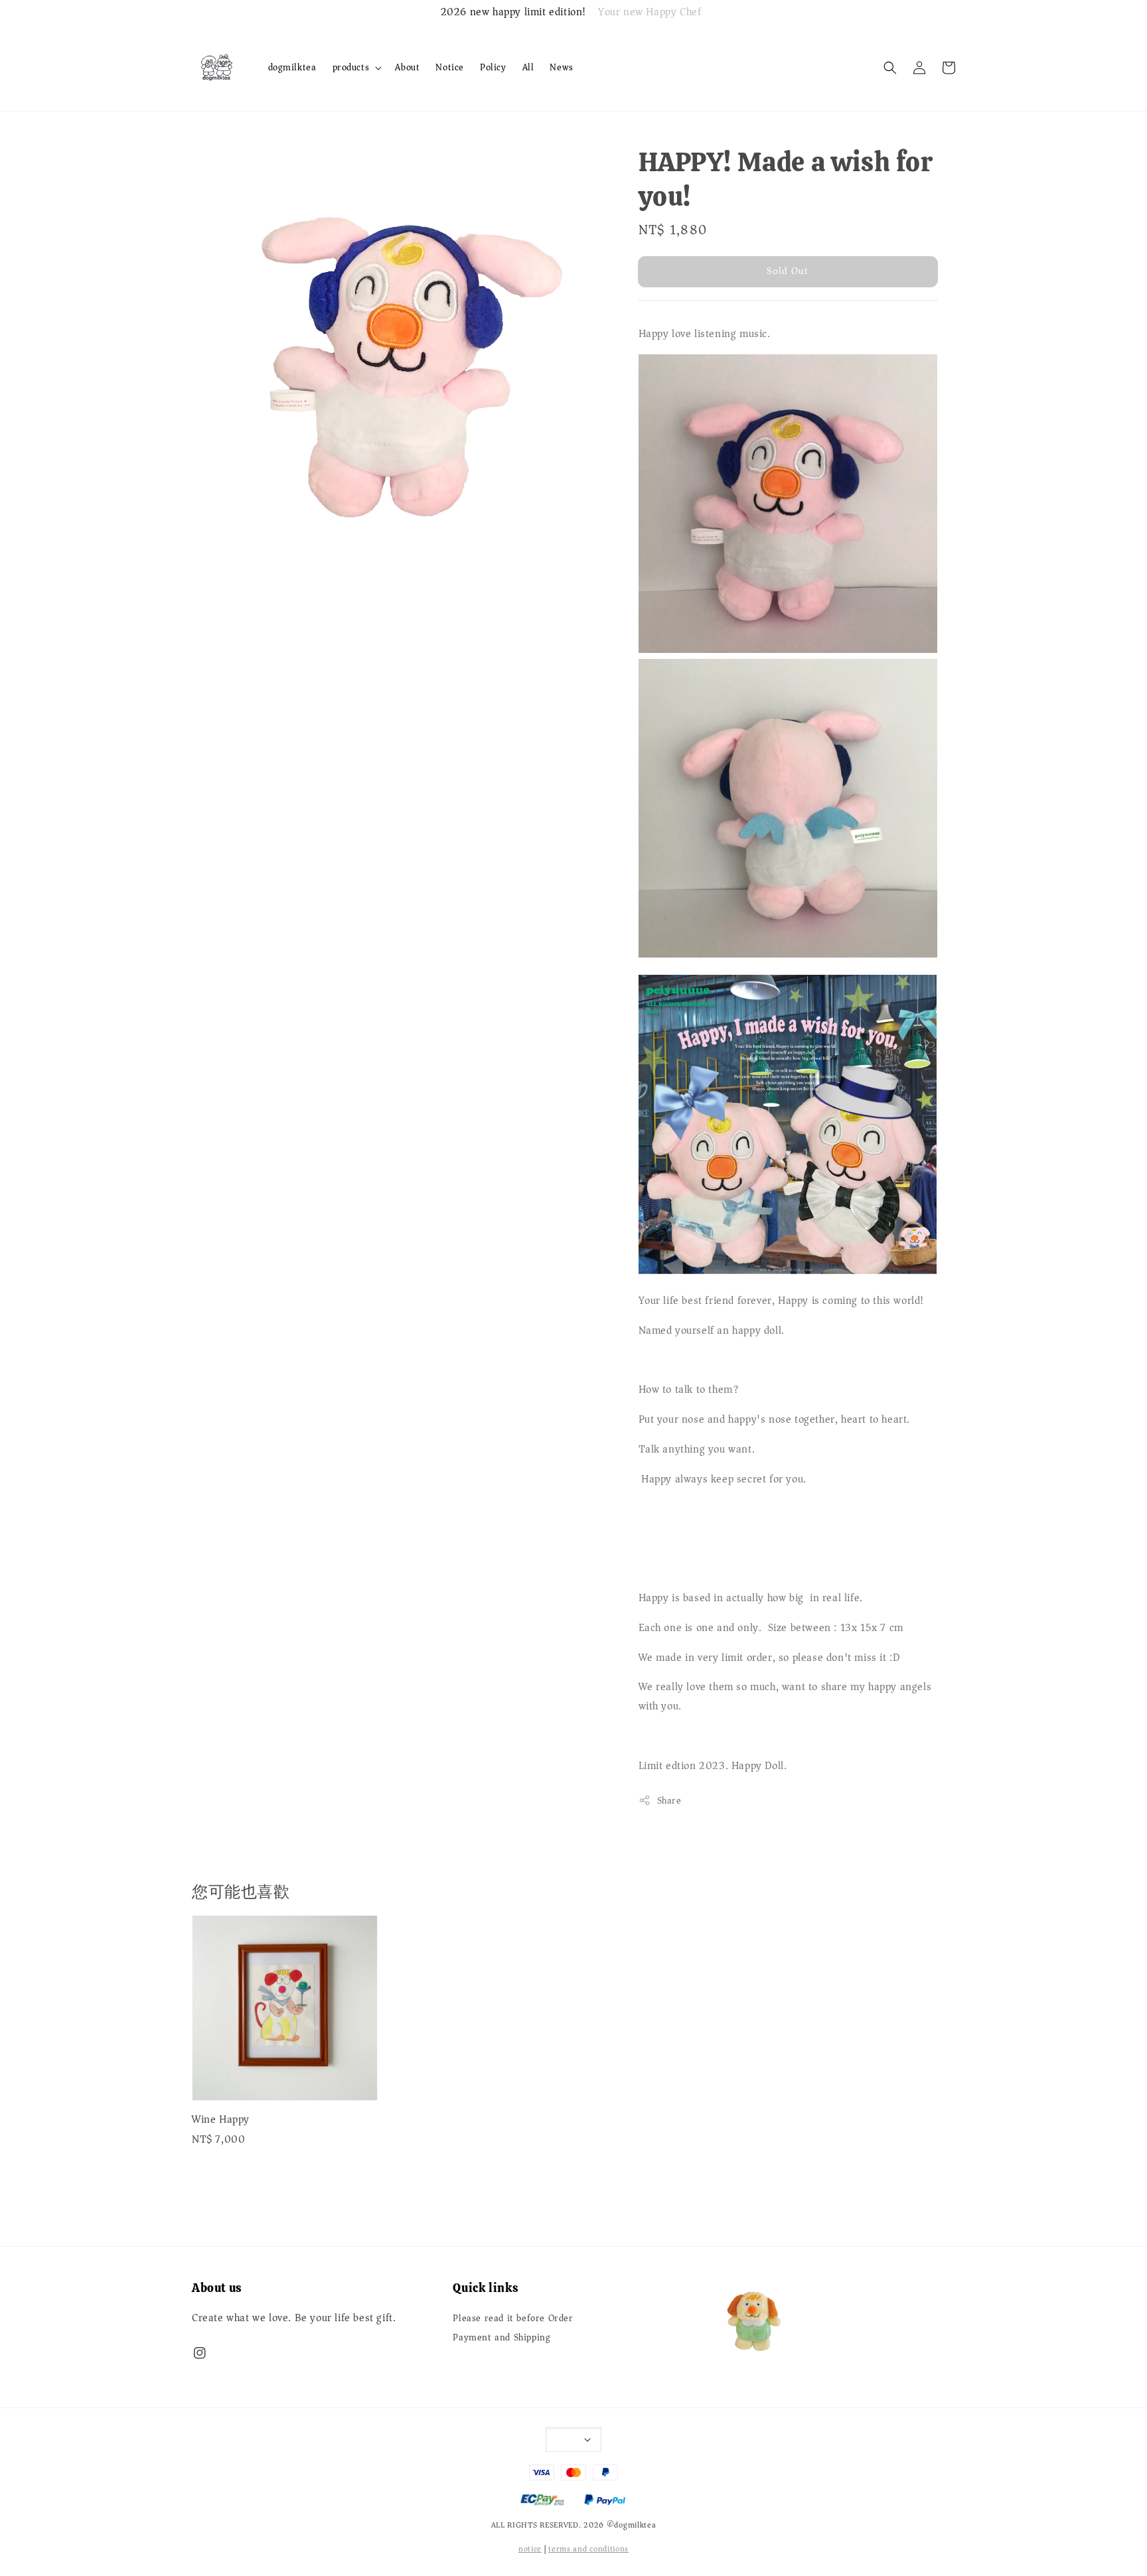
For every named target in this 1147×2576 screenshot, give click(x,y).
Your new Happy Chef (650, 13)
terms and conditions (588, 2549)
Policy (493, 67)
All (528, 67)
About (407, 67)
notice (530, 2549)
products (351, 68)
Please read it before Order (513, 2320)
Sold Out (788, 271)
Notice (450, 67)
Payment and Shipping (501, 2338)
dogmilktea (292, 67)
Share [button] (669, 1801)
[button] (890, 68)
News (561, 67)
